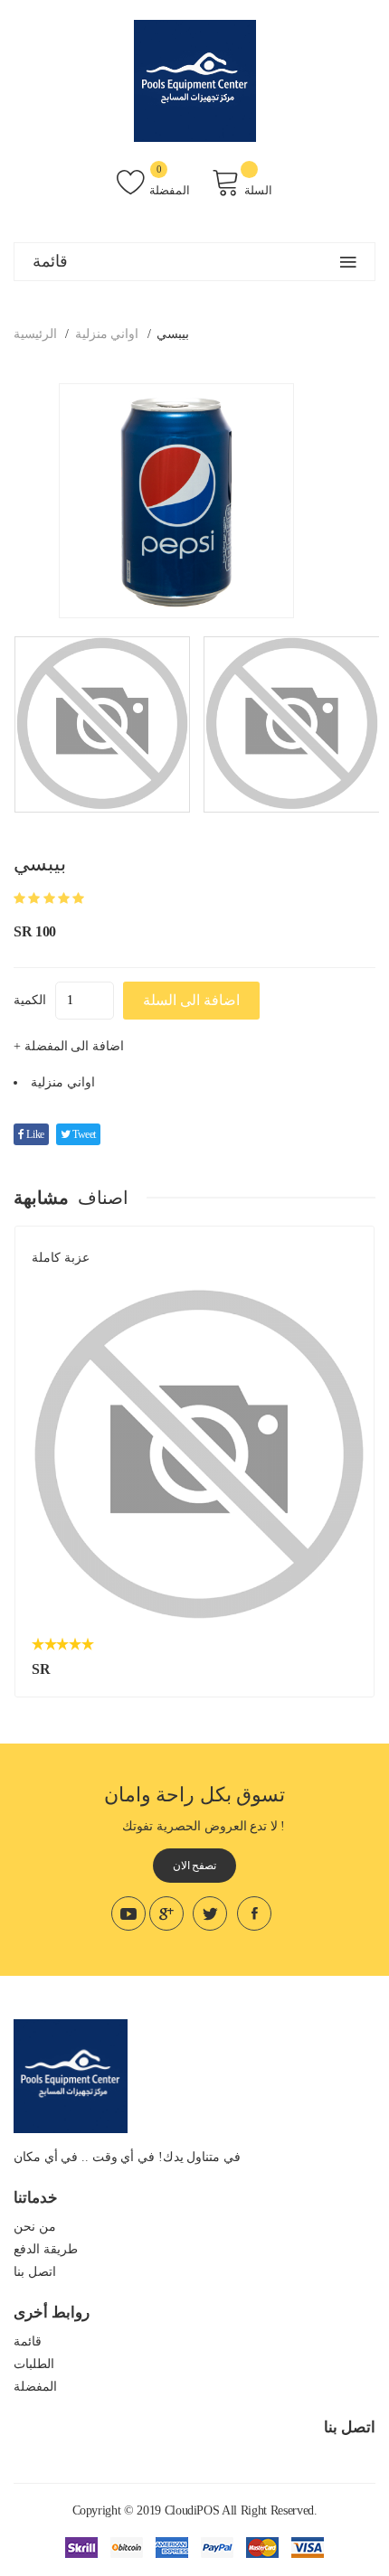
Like (34, 1134)
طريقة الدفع (46, 2249)
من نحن (35, 2227)
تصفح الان (195, 1866)
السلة (258, 190)
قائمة (28, 2341)
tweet (83, 1134)
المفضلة (170, 190)
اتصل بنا (35, 2272)
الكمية (30, 1000)
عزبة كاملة (61, 1258)
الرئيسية (35, 334)
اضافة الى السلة (191, 1000)
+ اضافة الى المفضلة (69, 1046)
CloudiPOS (192, 2510)
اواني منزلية (107, 334)
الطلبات (34, 2364)
